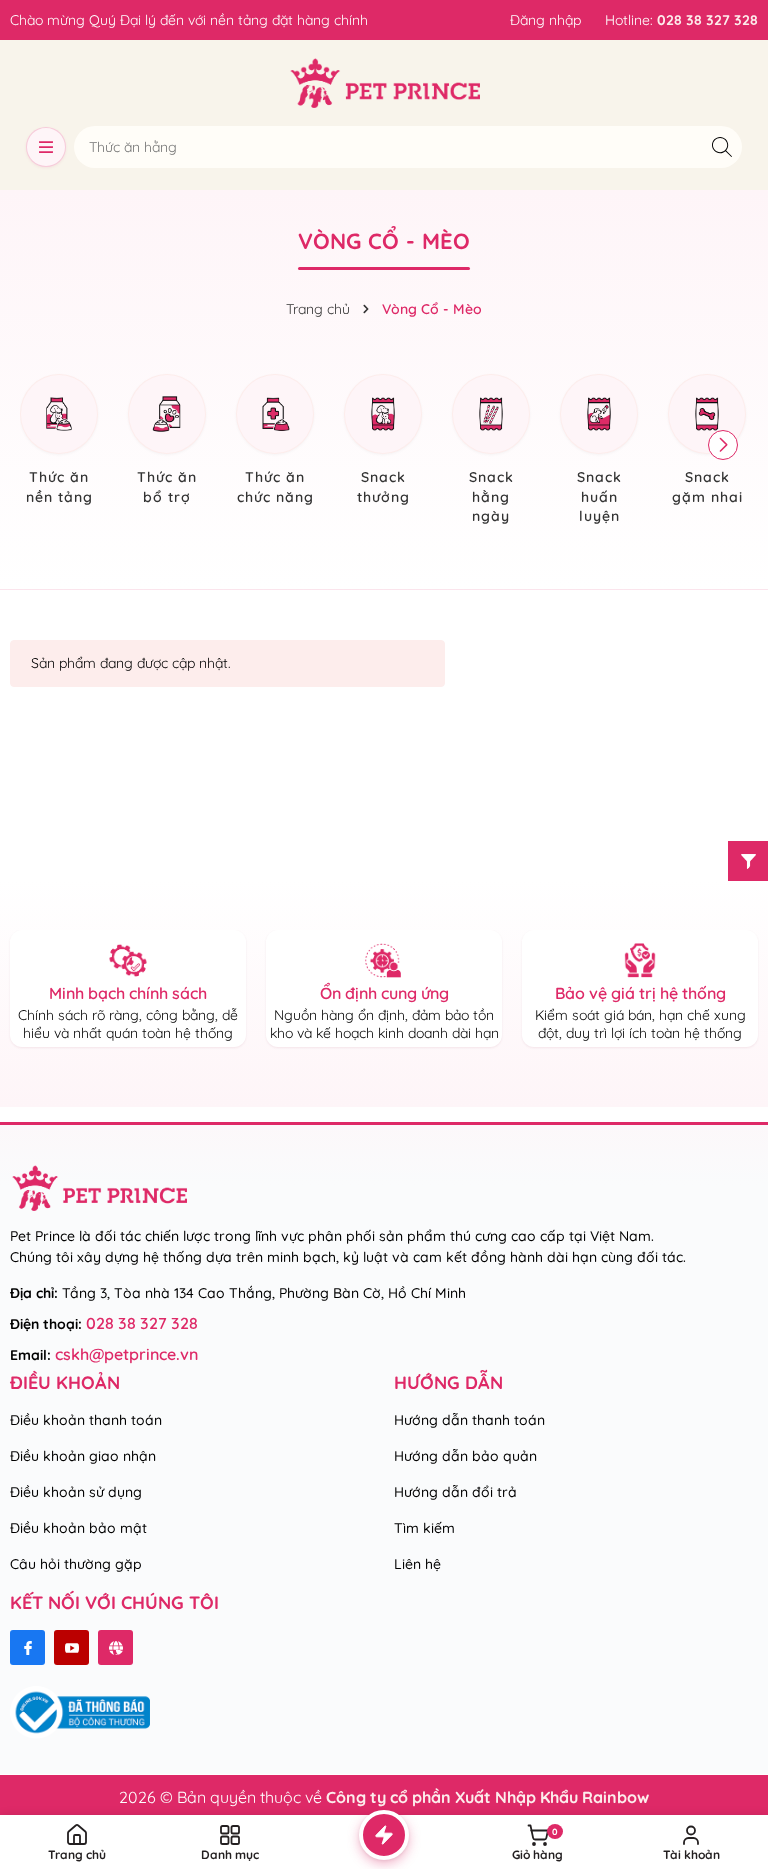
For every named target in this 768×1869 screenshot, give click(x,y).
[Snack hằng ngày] (491, 452)
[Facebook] (27, 1647)
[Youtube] (71, 1647)
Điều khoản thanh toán (86, 1420)
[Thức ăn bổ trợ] (167, 442)
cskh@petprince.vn (126, 1354)
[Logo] (384, 83)
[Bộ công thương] (80, 1711)
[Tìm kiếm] (721, 146)
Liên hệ (417, 1564)
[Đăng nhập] (545, 20)
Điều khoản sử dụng (76, 1492)
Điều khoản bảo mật (78, 1528)
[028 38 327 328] (681, 20)
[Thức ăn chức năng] (275, 442)
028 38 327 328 (142, 1323)
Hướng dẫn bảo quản (465, 1456)
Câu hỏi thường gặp (76, 1564)
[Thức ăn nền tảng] (59, 442)
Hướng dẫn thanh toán (469, 1420)
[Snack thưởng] (383, 442)
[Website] (115, 1647)
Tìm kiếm (424, 1528)
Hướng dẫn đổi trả (455, 1492)
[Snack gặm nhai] (707, 442)
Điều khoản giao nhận (83, 1456)
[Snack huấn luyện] (599, 452)
